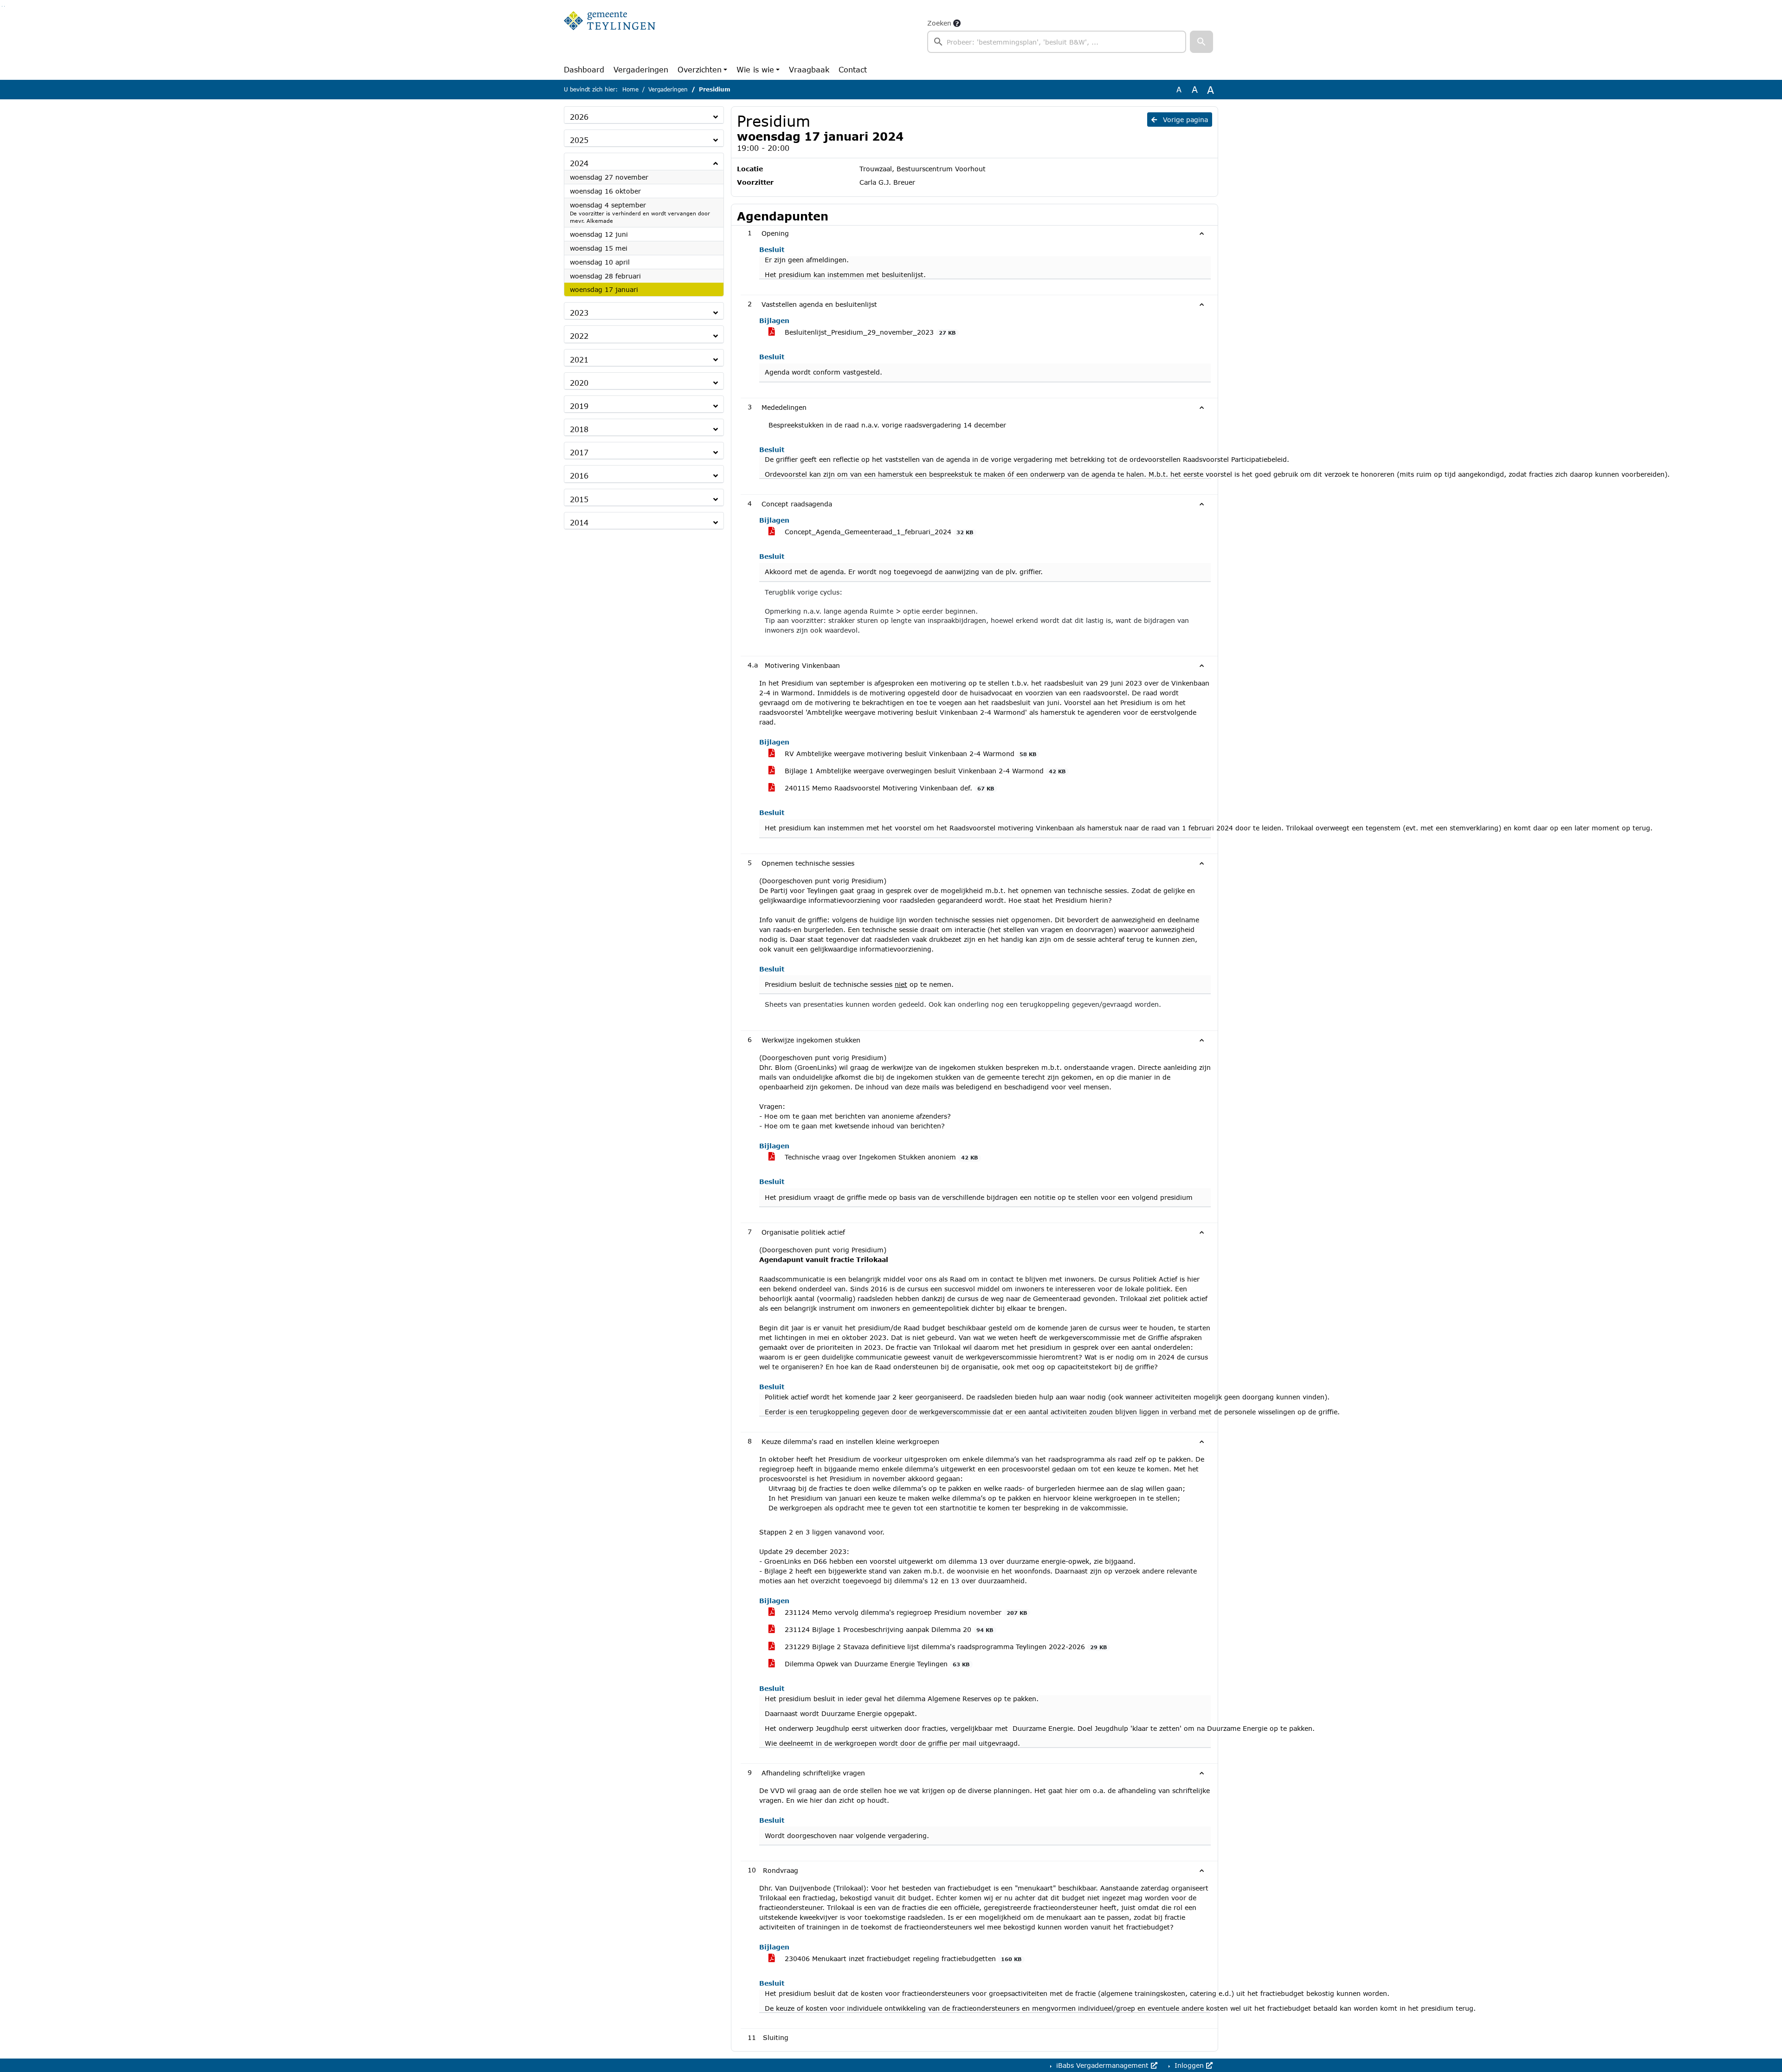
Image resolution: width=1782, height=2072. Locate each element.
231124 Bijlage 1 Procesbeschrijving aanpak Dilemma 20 (888, 1629)
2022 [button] (579, 336)
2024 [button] (579, 163)
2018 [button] (579, 429)
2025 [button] (579, 140)
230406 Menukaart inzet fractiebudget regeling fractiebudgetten (902, 1959)
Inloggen (1189, 2065)
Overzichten (700, 69)
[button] (1201, 42)
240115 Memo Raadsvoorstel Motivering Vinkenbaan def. (888, 788)
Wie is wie (755, 69)
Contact (853, 69)
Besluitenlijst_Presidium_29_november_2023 (869, 332)
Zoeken (939, 23)
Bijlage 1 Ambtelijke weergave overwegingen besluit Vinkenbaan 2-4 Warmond (924, 771)
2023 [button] (579, 313)
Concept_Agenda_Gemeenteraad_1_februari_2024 (878, 532)
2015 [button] (579, 499)
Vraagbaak (809, 69)
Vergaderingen (641, 69)
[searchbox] (1057, 42)
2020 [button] (579, 383)
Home (630, 89)
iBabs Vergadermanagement (1102, 2065)
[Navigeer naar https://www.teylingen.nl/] (610, 35)
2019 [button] (579, 406)
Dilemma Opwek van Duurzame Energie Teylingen (876, 1664)
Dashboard (584, 69)
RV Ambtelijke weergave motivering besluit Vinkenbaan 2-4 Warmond (909, 754)
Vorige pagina (1184, 120)
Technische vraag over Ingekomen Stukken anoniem (880, 1157)
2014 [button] (579, 522)
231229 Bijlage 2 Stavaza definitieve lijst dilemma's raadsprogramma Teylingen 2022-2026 (945, 1647)
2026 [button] (579, 117)
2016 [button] (579, 476)
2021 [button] (579, 359)
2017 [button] (579, 452)
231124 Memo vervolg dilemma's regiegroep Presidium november (905, 1612)
